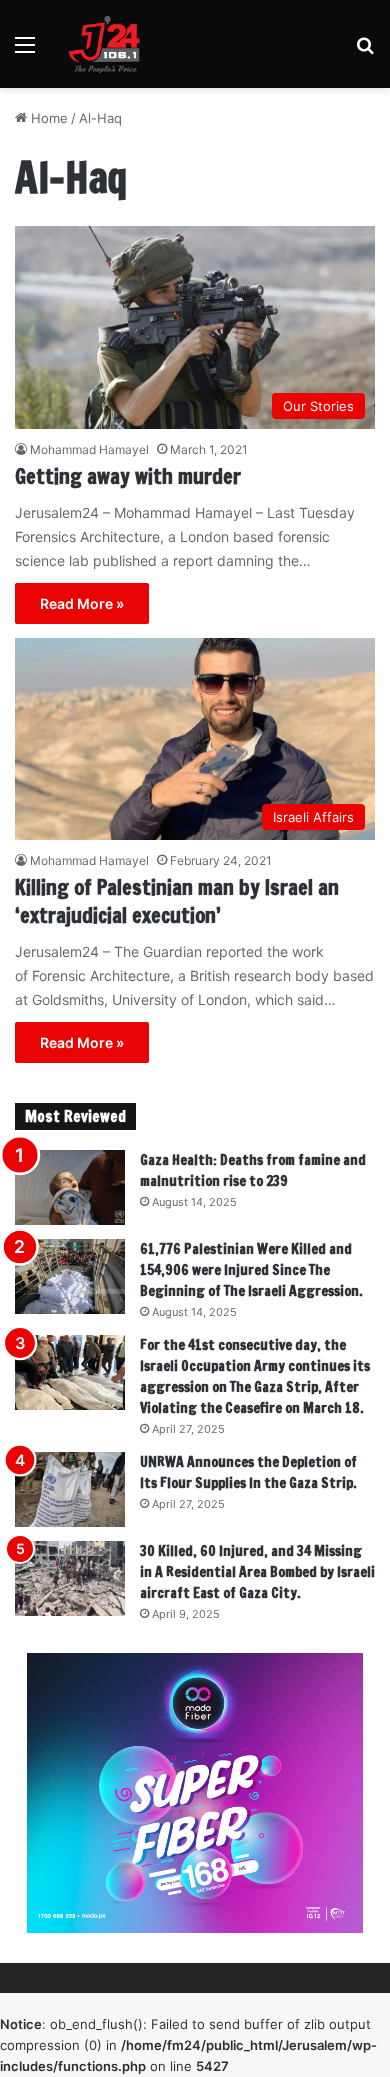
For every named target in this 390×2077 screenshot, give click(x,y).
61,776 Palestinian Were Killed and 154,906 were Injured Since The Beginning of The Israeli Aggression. (251, 1270)
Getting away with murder (128, 476)
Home (47, 118)
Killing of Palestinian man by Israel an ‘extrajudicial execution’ (177, 901)
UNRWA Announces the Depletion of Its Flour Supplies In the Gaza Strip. (248, 1472)
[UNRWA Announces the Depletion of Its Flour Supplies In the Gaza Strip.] (70, 1489)
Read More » (82, 603)
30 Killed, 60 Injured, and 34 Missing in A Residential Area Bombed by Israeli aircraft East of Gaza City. (257, 1572)
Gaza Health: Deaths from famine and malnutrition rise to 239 (253, 1170)
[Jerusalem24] (109, 44)
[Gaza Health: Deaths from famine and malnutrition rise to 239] (70, 1187)
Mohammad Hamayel (89, 449)
